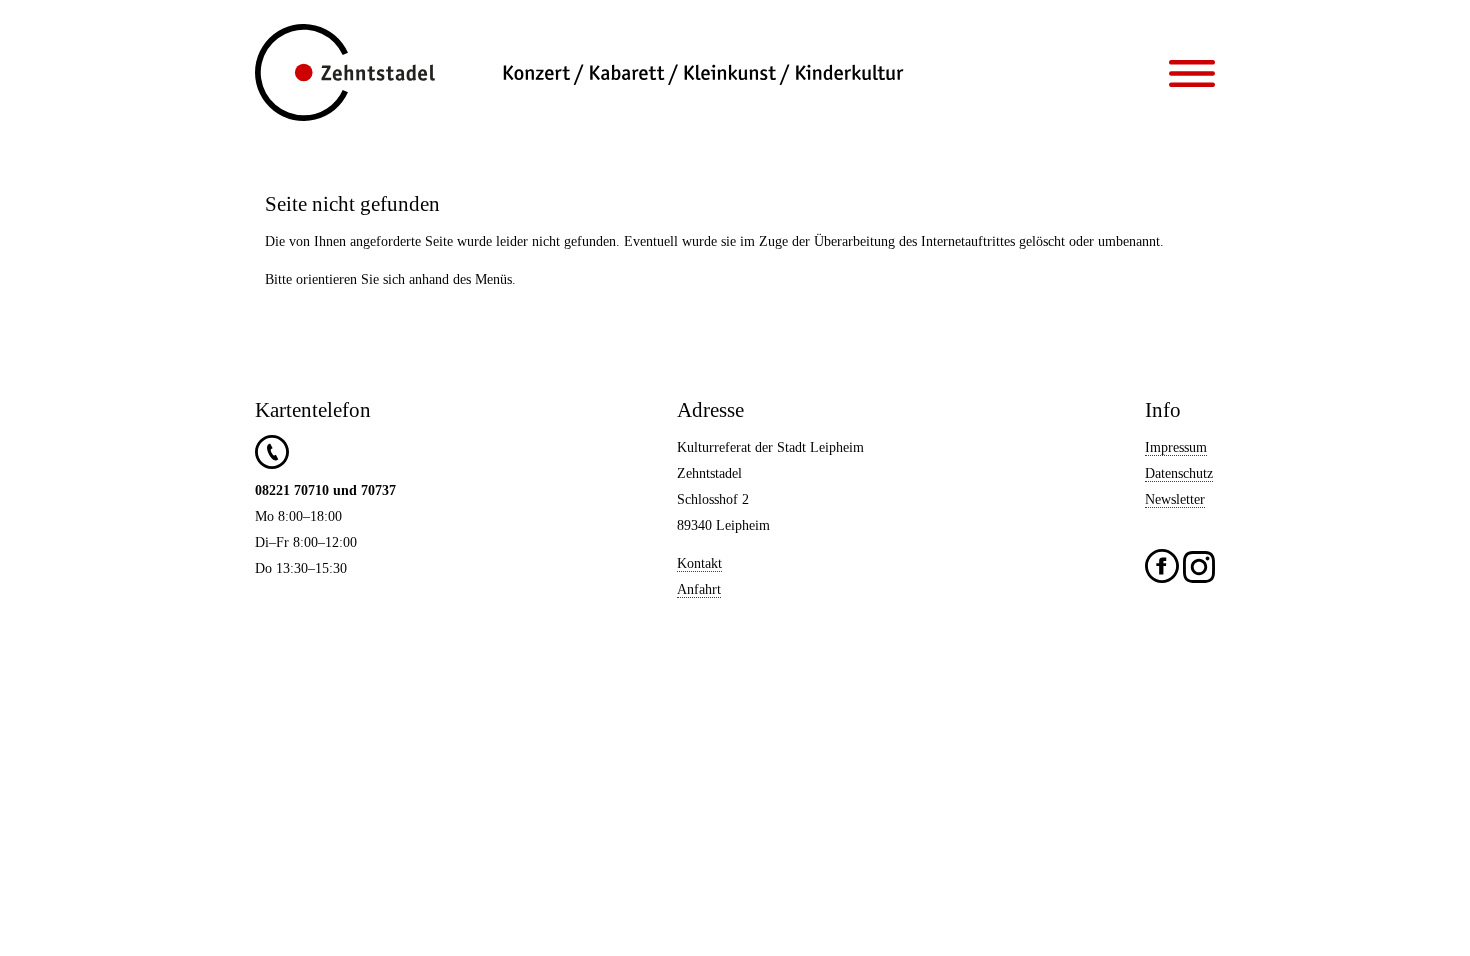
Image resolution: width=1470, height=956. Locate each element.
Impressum (1176, 447)
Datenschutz (1179, 473)
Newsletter (1175, 499)
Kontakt (699, 563)
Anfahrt (699, 589)
